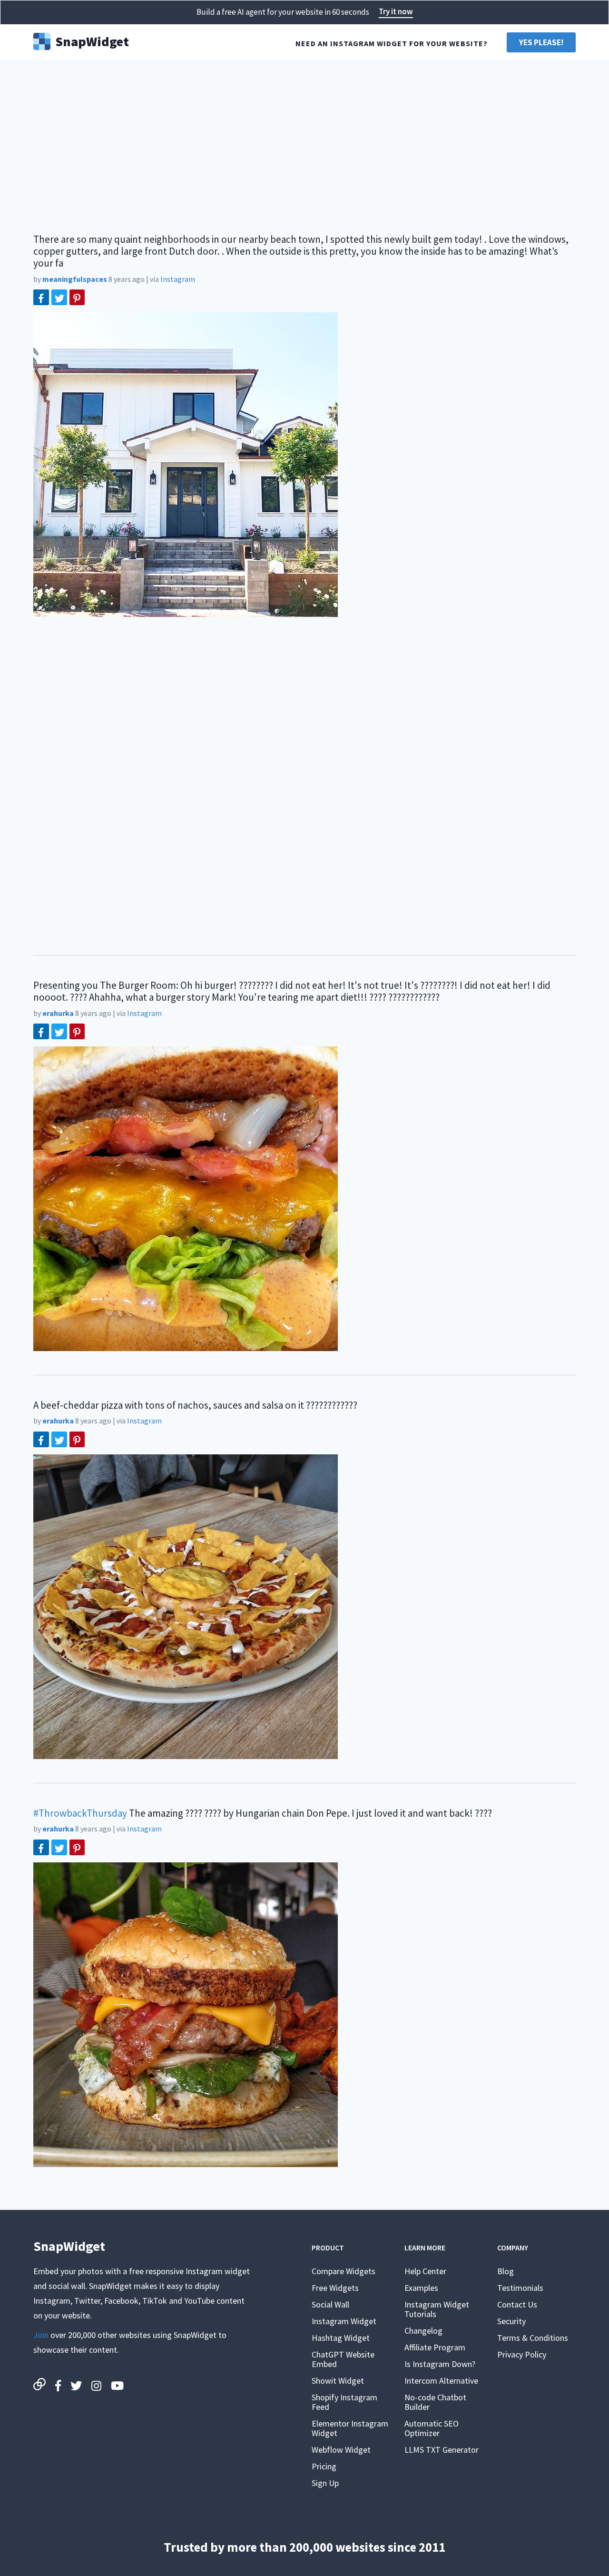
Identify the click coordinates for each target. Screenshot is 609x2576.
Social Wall (330, 2304)
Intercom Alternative (441, 2381)
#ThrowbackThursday (80, 1813)
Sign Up (325, 2483)
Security (511, 2321)
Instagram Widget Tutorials (437, 2309)
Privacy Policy (522, 2354)
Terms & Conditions (533, 2338)
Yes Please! (541, 42)
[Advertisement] (304, 143)
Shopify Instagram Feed (344, 2402)
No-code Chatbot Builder (435, 2402)
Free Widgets (335, 2288)
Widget (92, 40)
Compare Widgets (344, 2271)
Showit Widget (338, 2381)
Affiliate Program (435, 2347)
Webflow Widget (341, 2450)
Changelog (423, 2331)
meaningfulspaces (75, 279)
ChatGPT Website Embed (343, 2359)
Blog (506, 2271)
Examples (421, 2288)
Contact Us (517, 2304)
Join (41, 2335)
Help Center (425, 2271)
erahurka (58, 1013)
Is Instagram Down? (440, 2364)
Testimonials (520, 2288)
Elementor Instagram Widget (350, 2428)
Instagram (178, 279)
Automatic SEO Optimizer (432, 2428)
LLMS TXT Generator (442, 2450)
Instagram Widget (344, 2321)
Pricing (324, 2466)
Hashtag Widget (341, 2338)
